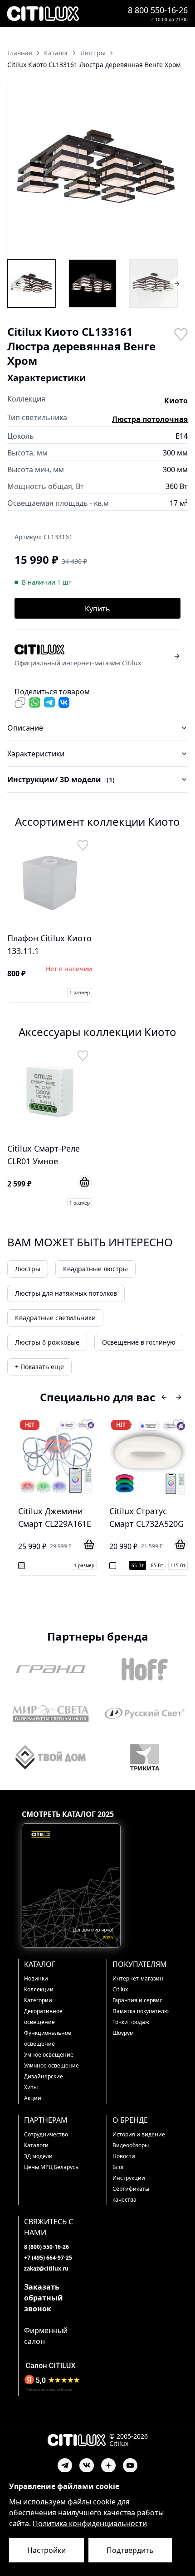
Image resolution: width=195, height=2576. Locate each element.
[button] (97, 167)
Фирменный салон (46, 2336)
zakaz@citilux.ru (46, 2269)
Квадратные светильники (55, 1318)
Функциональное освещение (48, 2038)
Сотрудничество (46, 2134)
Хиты (31, 2087)
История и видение (139, 2134)
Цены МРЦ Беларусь (51, 2167)
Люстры (28, 1269)
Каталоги (36, 2145)
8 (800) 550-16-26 (46, 2247)
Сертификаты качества (131, 2194)
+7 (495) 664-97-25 (48, 2258)
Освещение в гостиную (139, 1342)
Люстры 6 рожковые (47, 1342)
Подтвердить (130, 2550)
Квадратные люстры (95, 1269)
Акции (33, 2098)
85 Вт (157, 1565)
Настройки (46, 2550)
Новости (124, 2156)
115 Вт (178, 1565)
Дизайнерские (44, 2076)
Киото (176, 401)
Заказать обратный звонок (44, 2298)
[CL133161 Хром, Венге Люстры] (93, 283)
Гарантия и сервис (137, 2000)
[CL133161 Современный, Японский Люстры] (153, 283)
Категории (38, 2000)
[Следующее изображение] (175, 167)
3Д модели (38, 2156)
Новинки (36, 1978)
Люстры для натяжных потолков (66, 1293)
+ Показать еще (39, 1367)
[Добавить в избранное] (180, 334)
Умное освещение (49, 2055)
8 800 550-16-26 (158, 10)
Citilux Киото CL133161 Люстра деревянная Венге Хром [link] (94, 65)
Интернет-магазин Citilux (138, 1984)
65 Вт (138, 1565)
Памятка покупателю (141, 2011)
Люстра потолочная (150, 419)
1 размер (80, 993)
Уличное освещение (51, 2065)
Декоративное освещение (43, 2017)
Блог (118, 2167)
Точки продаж (131, 2022)
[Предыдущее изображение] (20, 167)
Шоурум (123, 2033)
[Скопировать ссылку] (20, 702)
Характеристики (36, 754)
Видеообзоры (131, 2145)
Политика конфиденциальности (90, 2523)
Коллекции (39, 1989)
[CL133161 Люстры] (32, 283)
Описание (25, 728)
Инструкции (129, 2178)
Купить (97, 609)
